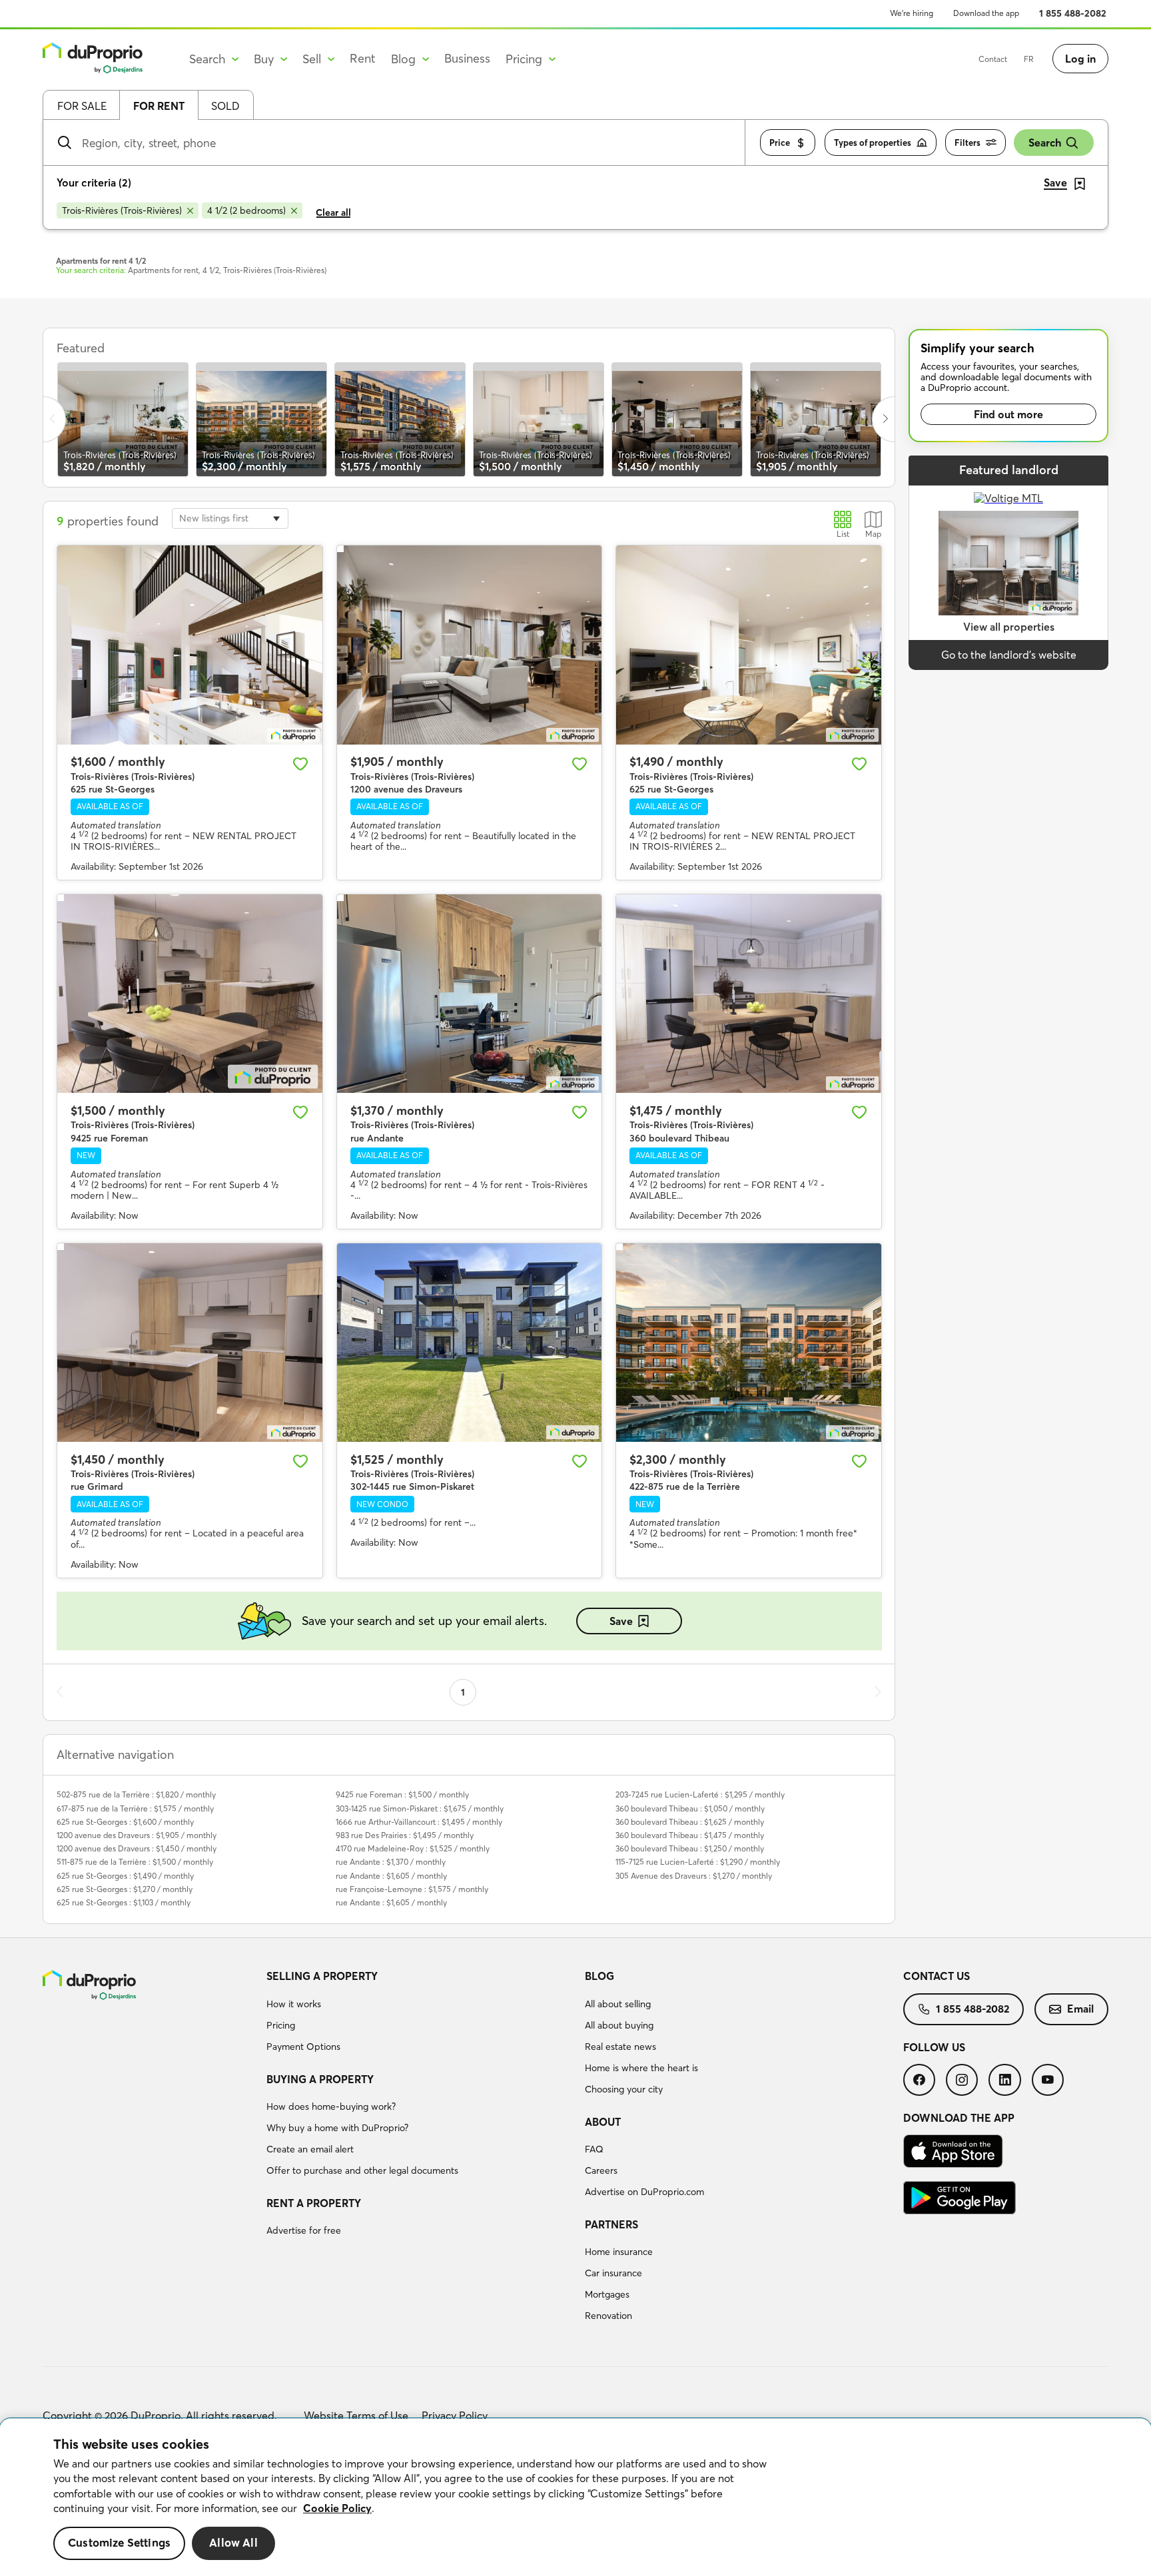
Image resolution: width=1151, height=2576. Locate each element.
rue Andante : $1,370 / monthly (391, 1862)
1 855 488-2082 (1073, 13)
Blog (599, 1976)
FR (1029, 59)
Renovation (608, 2316)
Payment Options (303, 2047)
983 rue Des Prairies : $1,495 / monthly (405, 1835)
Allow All (233, 2543)
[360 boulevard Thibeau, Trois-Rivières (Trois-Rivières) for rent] (749, 994)
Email (1080, 2009)
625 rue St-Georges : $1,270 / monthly (125, 1889)
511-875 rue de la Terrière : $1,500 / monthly (135, 1862)
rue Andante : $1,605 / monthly (391, 1876)
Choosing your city (624, 2089)
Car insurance (613, 2273)
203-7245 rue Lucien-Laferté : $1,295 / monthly (700, 1794)
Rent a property (314, 2203)
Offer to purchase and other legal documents (362, 2170)
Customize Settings (119, 2543)
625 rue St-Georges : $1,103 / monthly (124, 1902)
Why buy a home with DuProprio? (337, 2128)
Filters (967, 143)
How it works (294, 2004)
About (603, 2122)
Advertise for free (304, 2230)
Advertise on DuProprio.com (644, 2192)
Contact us (937, 1976)
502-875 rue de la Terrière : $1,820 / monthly (136, 1794)
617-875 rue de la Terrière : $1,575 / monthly (135, 1808)
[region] (575, 2497)
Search (1045, 143)
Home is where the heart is (641, 2068)
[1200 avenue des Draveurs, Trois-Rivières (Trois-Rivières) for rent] (470, 645)
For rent (159, 106)
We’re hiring (912, 13)
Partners (611, 2224)
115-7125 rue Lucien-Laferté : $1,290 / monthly (698, 1862)
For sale (82, 106)
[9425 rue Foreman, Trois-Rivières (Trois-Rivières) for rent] (190, 994)
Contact (993, 59)
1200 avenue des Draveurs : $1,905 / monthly (137, 1835)
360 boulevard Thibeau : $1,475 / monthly (690, 1835)
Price (780, 143)
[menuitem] (420, 2013)
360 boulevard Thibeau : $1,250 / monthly (690, 1848)
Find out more (1008, 414)
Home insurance (619, 2252)
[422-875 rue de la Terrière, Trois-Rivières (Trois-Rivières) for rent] (749, 1343)
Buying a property (320, 2079)
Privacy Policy (455, 2415)
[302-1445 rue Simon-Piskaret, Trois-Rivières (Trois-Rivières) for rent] (470, 1343)
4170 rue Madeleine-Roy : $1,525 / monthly (413, 1848)
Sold (225, 106)
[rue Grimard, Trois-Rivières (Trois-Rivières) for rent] (190, 1343)
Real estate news (620, 2047)
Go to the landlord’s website (1009, 655)
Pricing (281, 2025)
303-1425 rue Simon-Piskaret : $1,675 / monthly (420, 1808)
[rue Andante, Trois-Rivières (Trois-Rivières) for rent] (470, 994)
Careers (601, 2170)
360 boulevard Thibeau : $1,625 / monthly (690, 1822)
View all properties (1009, 627)
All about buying (619, 2025)
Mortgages (607, 2294)
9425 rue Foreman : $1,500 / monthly (402, 1794)
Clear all (333, 212)
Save (621, 1621)
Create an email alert (310, 2149)
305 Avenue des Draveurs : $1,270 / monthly (694, 1876)
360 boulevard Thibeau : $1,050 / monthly (690, 1808)
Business (467, 58)
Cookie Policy (337, 2508)
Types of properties (873, 143)
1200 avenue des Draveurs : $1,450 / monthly (137, 1848)
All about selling (618, 2004)
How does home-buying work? (331, 2106)
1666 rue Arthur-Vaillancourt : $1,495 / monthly (419, 1822)
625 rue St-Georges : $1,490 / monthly (125, 1876)
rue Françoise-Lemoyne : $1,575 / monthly (412, 1889)
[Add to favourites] (300, 764)
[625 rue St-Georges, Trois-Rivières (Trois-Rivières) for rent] (190, 645)
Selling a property (322, 1976)
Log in (1080, 59)
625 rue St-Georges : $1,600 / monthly (125, 1822)
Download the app (986, 13)
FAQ (594, 2149)
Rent (363, 58)
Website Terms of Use (356, 2415)
